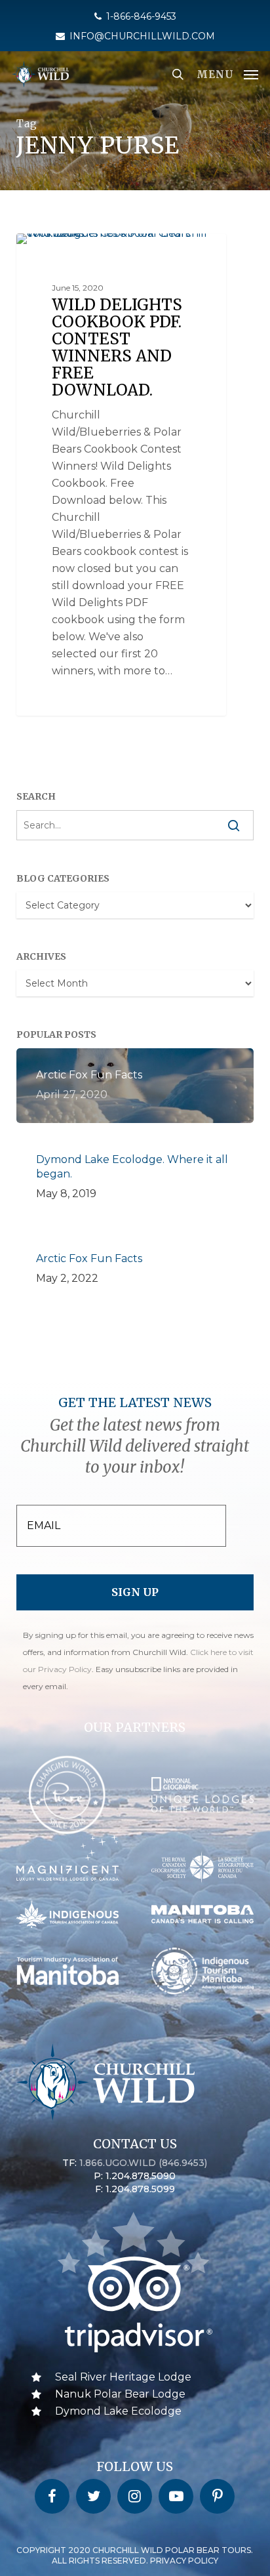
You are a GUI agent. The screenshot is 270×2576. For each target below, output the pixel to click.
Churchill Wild (70, 248)
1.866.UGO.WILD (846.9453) (143, 2163)
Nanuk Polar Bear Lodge (120, 2394)
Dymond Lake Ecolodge (118, 2411)
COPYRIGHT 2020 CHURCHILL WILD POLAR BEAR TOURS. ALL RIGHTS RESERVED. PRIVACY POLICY (135, 2555)
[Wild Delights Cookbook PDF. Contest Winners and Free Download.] (121, 475)
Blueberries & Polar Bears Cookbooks (126, 254)
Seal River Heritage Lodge (123, 2377)
